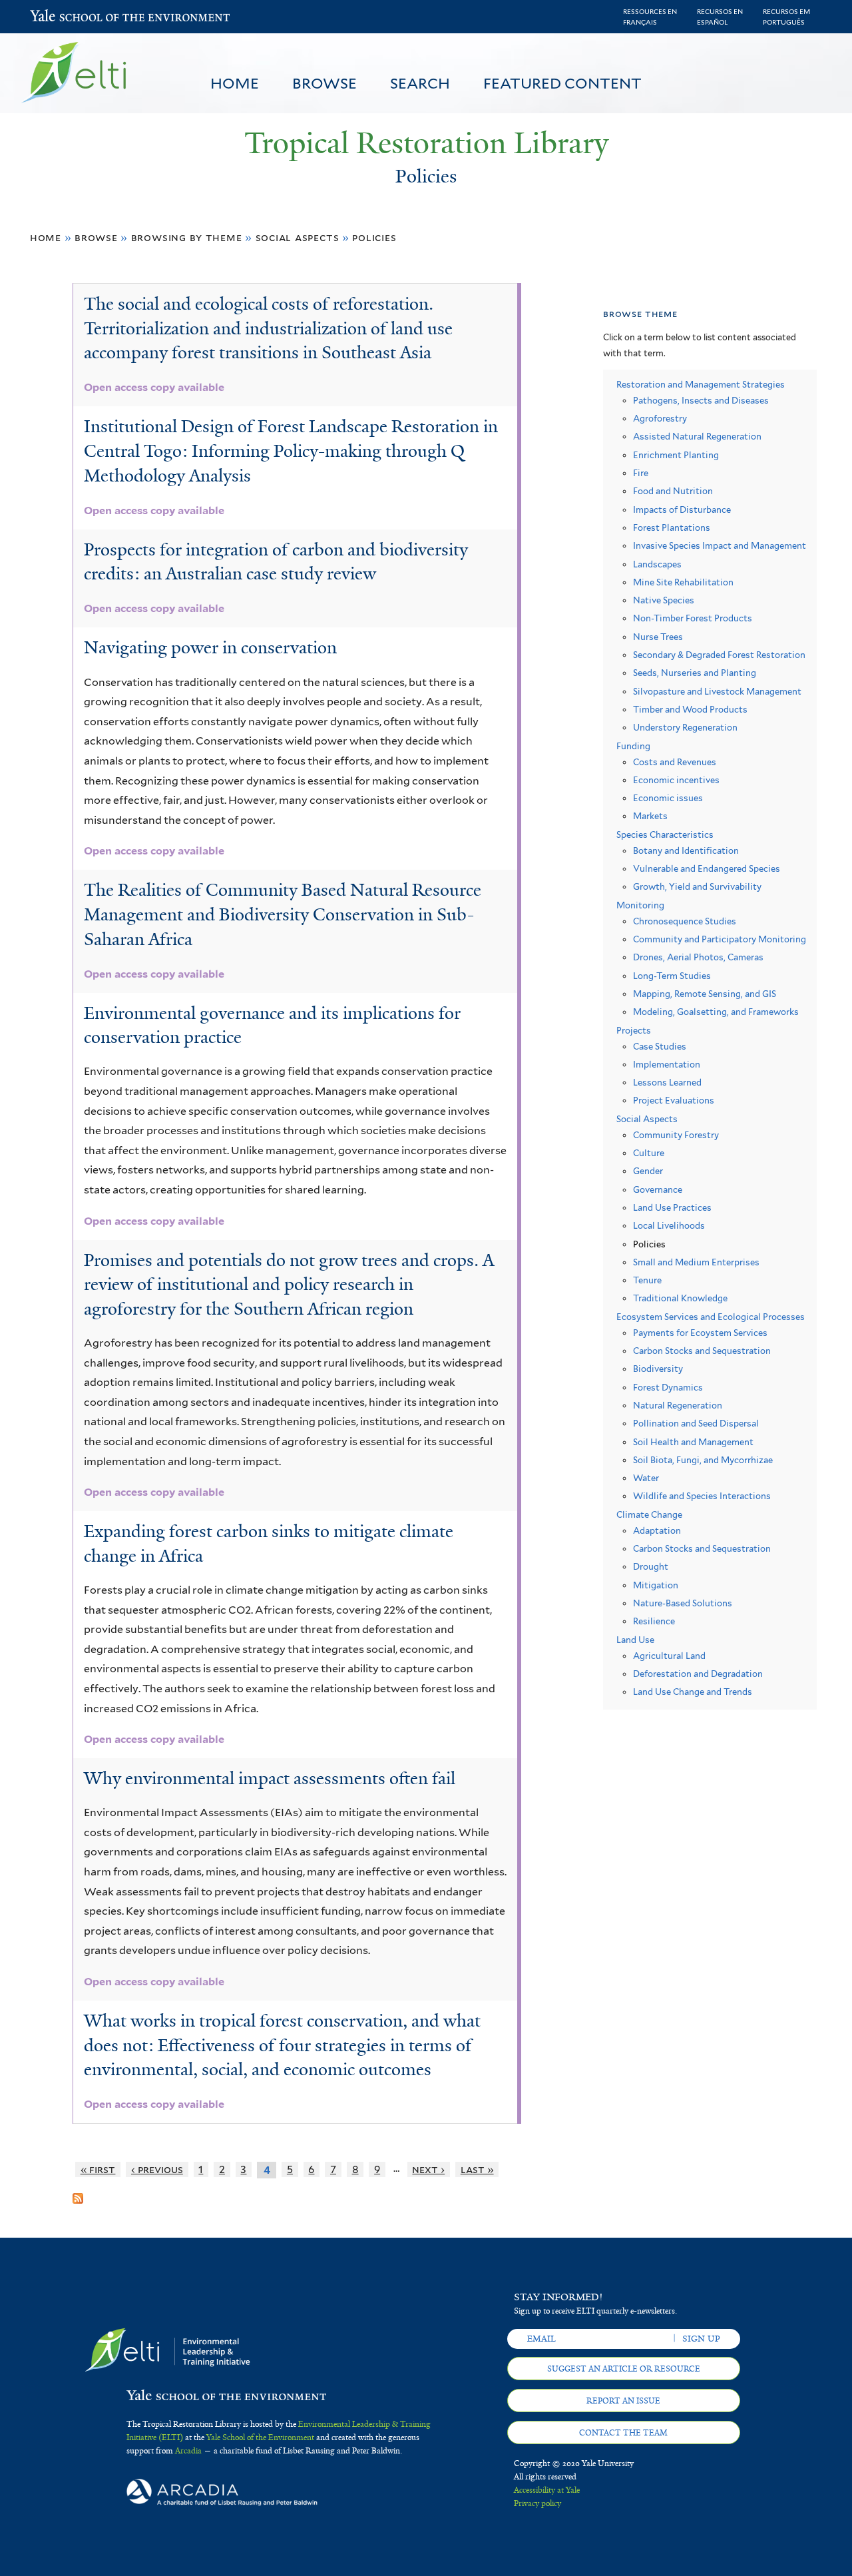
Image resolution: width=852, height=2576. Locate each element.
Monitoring (640, 905)
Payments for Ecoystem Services (700, 1333)
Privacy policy (537, 2503)
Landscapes (657, 564)
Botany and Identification (686, 851)
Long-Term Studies (672, 976)
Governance (658, 1190)
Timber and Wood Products (690, 710)
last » (477, 2169)
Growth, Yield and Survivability (697, 887)
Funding (633, 746)
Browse (324, 83)
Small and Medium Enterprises (696, 1262)
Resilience (654, 1621)
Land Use (635, 1640)
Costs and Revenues (675, 762)
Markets (650, 816)
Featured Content (562, 83)
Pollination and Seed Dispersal (696, 1424)
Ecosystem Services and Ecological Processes (711, 1317)
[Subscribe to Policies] (78, 2193)
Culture (649, 1153)
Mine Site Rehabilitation (683, 582)
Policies (374, 237)
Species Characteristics (665, 835)
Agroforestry (660, 419)
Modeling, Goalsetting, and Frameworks (716, 1012)
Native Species (664, 600)
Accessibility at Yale (547, 2490)
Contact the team (623, 2433)
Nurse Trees (658, 637)
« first (98, 2169)
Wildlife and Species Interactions (702, 1496)
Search (420, 83)
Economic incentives (676, 780)
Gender (648, 1171)
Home (235, 83)
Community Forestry (676, 1135)
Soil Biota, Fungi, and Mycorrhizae (703, 1460)
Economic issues (668, 798)
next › (428, 2169)
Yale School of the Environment (65, 17)
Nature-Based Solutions (683, 1603)
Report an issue (623, 2401)
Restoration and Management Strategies (701, 385)
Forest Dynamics (668, 1388)
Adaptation (657, 1531)
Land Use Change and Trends (693, 1692)
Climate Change (649, 1515)
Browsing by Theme (187, 237)
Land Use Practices (672, 1208)
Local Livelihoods (669, 1226)
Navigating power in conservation (210, 647)
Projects (634, 1031)
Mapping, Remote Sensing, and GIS (705, 994)
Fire (641, 473)
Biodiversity (658, 1369)
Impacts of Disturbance (682, 510)
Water (646, 1478)
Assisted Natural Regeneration (697, 437)
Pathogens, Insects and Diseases (701, 401)
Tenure (647, 1280)
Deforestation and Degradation (698, 1674)
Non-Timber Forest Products (693, 618)
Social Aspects (298, 237)
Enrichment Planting (676, 455)
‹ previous (157, 2169)
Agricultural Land (669, 1656)
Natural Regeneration (678, 1406)
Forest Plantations (672, 528)
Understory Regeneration (685, 728)
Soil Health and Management (693, 1442)
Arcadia (188, 2451)
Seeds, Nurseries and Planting (695, 673)
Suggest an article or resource (624, 2369)
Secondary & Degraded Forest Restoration (719, 655)
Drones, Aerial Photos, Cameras (698, 957)
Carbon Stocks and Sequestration (702, 1351)
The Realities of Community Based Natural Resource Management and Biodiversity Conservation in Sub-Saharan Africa (283, 914)
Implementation (667, 1065)
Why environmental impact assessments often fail (270, 1778)
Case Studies (660, 1047)
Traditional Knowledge (680, 1298)
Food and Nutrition (673, 491)
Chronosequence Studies (685, 921)
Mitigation (656, 1585)
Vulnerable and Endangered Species (707, 869)
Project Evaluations (674, 1101)
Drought (651, 1567)
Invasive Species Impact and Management (720, 546)
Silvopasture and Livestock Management (717, 692)
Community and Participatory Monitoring (720, 939)
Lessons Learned (667, 1083)
